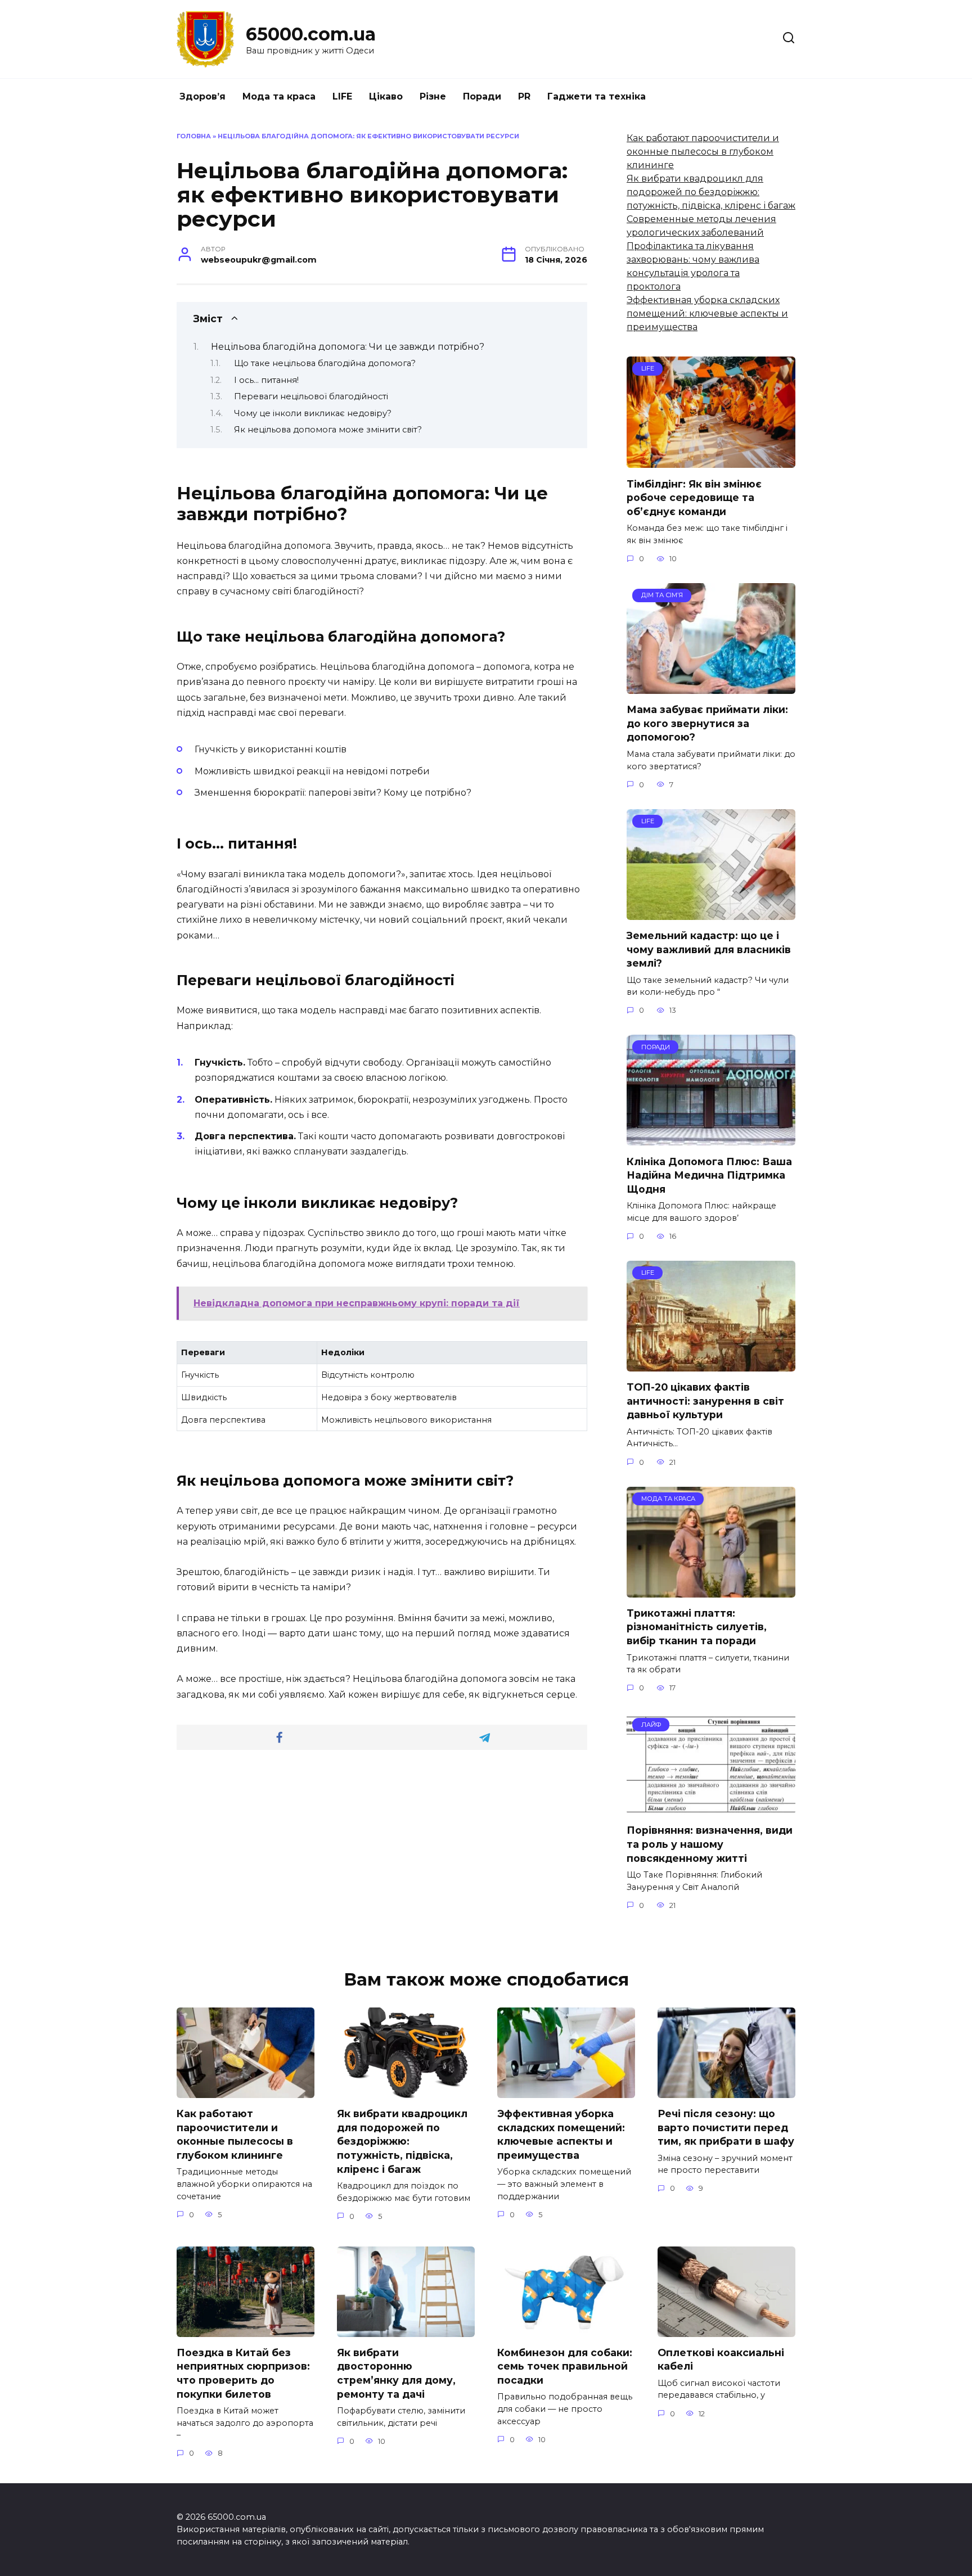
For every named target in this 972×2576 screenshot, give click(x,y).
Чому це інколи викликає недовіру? (313, 413)
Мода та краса (279, 96)
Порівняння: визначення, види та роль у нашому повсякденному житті (710, 1844)
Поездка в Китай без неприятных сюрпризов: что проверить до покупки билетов (243, 2373)
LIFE (342, 96)
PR (524, 96)
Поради (482, 96)
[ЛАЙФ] (711, 1808)
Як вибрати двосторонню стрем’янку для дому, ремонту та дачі (396, 2373)
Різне (433, 96)
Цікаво (386, 96)
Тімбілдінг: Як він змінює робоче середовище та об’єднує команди (694, 497)
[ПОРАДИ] (711, 1138)
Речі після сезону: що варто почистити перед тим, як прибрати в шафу (726, 2127)
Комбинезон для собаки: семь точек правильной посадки (565, 2366)
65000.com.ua (311, 34)
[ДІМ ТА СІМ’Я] (711, 687)
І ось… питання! (266, 380)
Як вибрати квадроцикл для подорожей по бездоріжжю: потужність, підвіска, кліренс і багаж (711, 192)
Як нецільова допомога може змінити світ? (328, 430)
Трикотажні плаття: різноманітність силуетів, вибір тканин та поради (697, 1627)
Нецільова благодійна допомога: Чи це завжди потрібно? (348, 347)
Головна (194, 136)
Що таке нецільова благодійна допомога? (325, 363)
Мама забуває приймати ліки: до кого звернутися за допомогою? (707, 723)
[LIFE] (711, 461)
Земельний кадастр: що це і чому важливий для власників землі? (709, 949)
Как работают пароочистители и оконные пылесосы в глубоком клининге (703, 152)
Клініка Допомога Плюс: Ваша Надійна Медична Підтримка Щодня (709, 1175)
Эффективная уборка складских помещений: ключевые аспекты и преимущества (707, 313)
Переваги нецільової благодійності (311, 396)
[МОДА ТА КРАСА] (711, 1591)
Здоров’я (202, 96)
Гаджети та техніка (597, 96)
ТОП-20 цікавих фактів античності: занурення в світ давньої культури (705, 1401)
